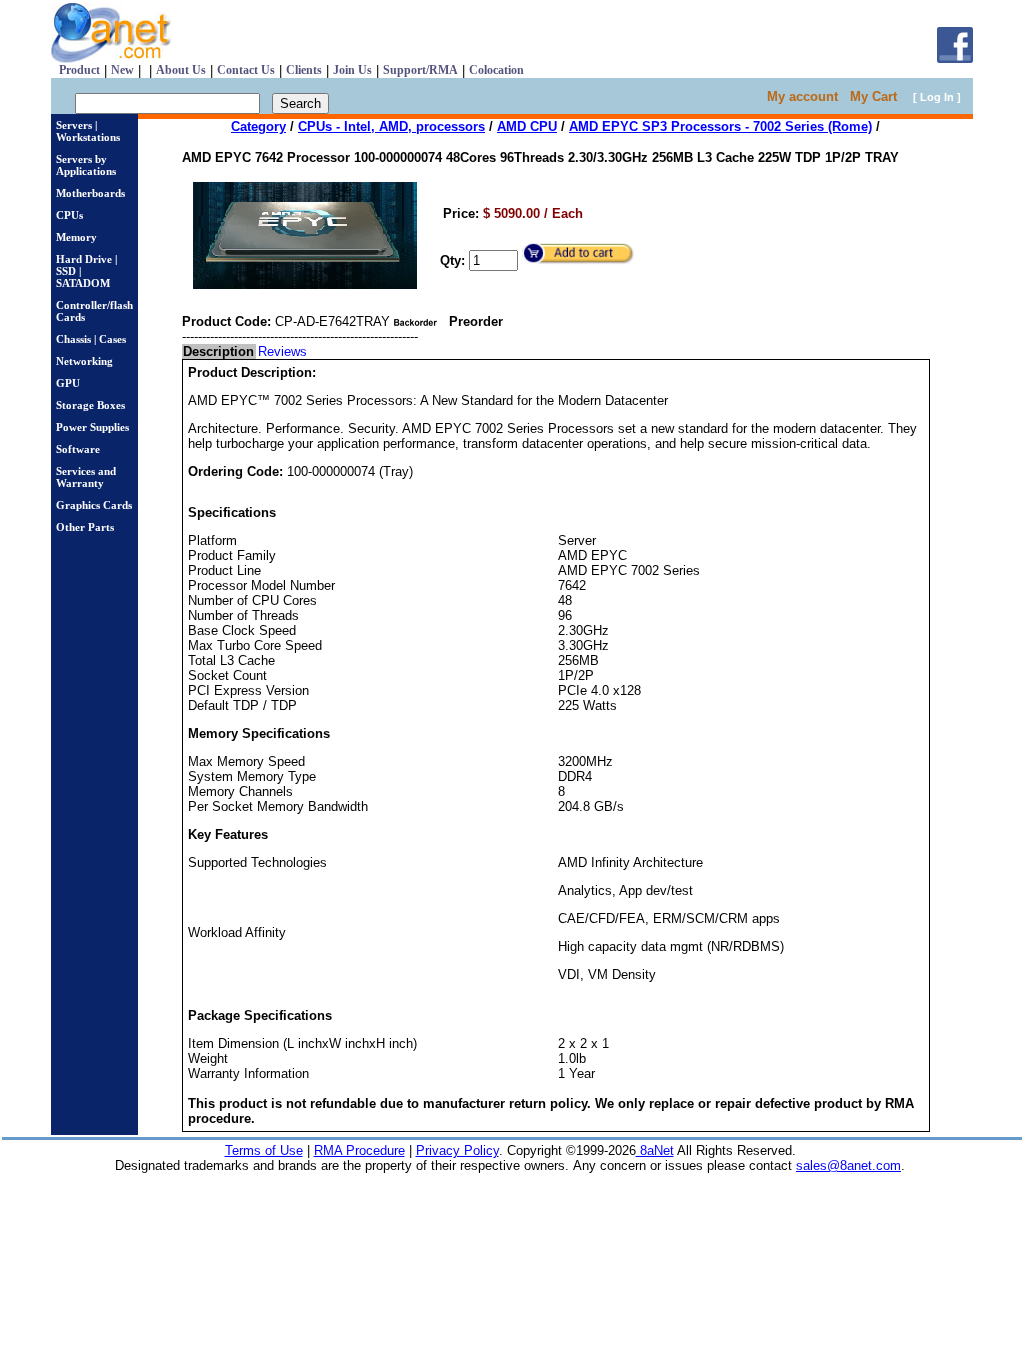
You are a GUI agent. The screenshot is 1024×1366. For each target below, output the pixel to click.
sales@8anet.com (848, 1165)
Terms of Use (264, 1150)
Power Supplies (92, 427)
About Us (181, 70)
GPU (68, 383)
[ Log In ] (937, 97)
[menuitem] (219, 351)
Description (218, 351)
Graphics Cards (94, 505)
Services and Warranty (86, 477)
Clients (304, 70)
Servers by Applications (86, 165)
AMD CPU (527, 126)
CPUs (69, 215)
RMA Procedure (359, 1150)
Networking (84, 361)
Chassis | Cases (91, 339)
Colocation (496, 70)
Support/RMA (420, 70)
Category (258, 126)
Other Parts (85, 527)
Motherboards (90, 193)
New (122, 70)
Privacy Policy (457, 1150)
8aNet (655, 1150)
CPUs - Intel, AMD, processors (391, 126)
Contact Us (246, 70)
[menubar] (246, 351)
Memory (76, 237)
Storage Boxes (90, 405)
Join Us (352, 70)
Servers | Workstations (88, 131)
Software (78, 449)
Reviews (282, 351)
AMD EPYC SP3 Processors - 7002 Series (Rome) (720, 126)
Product (79, 70)
